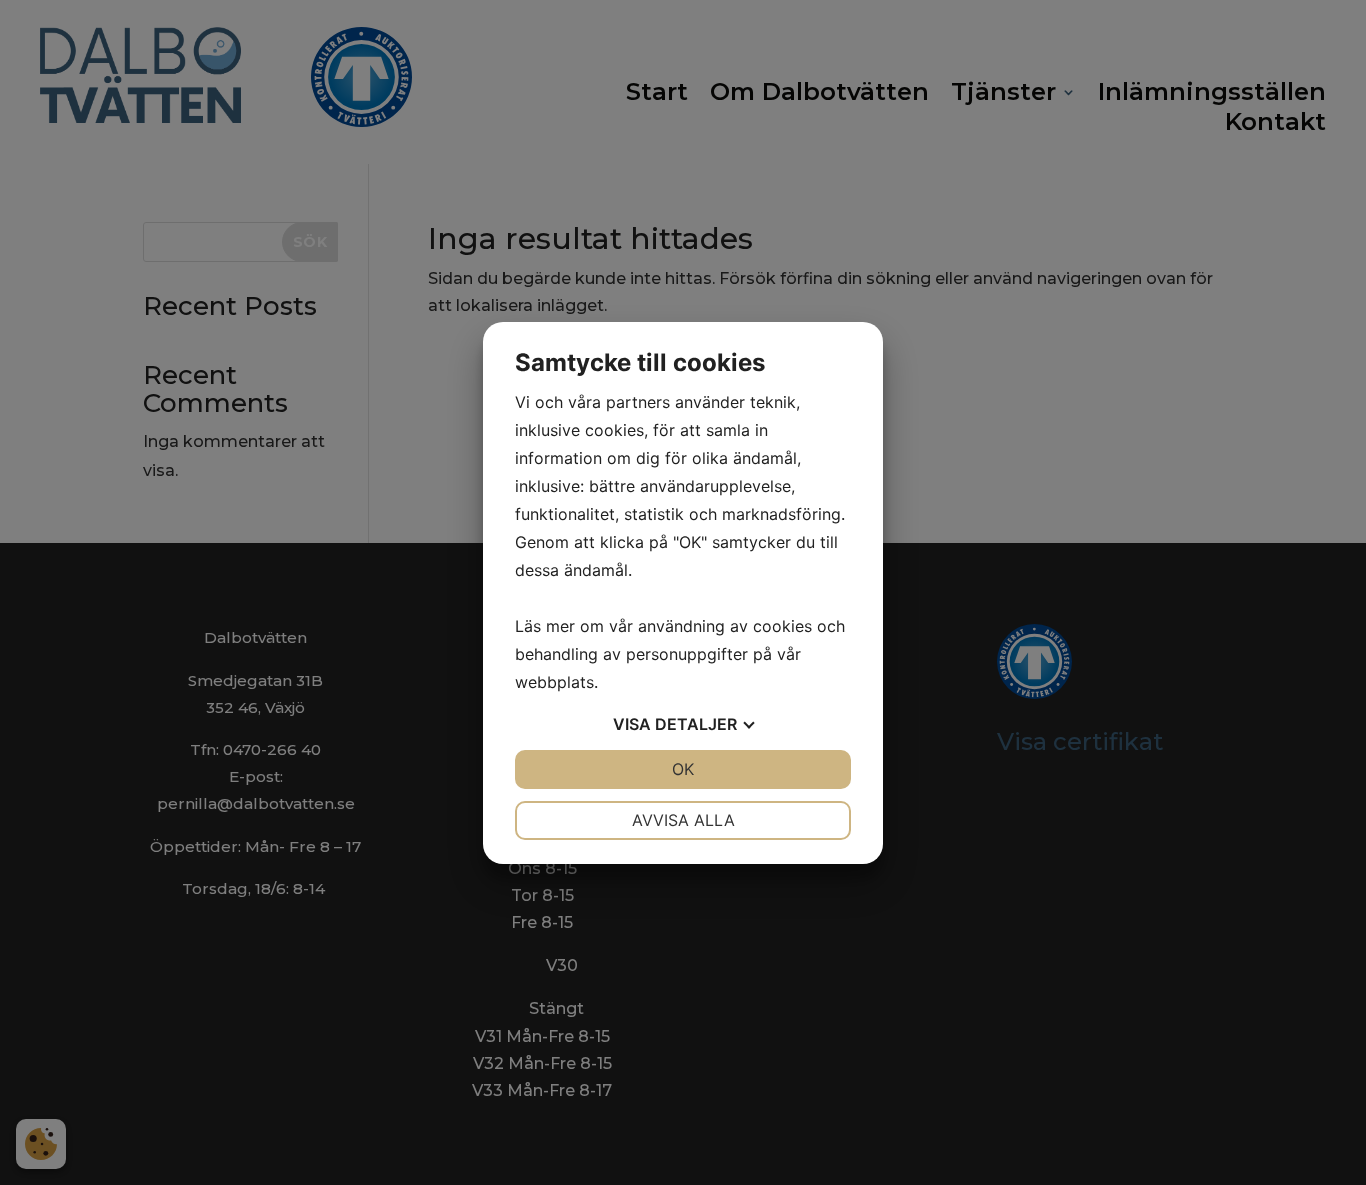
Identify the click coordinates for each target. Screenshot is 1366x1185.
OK (683, 769)
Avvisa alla (683, 820)
